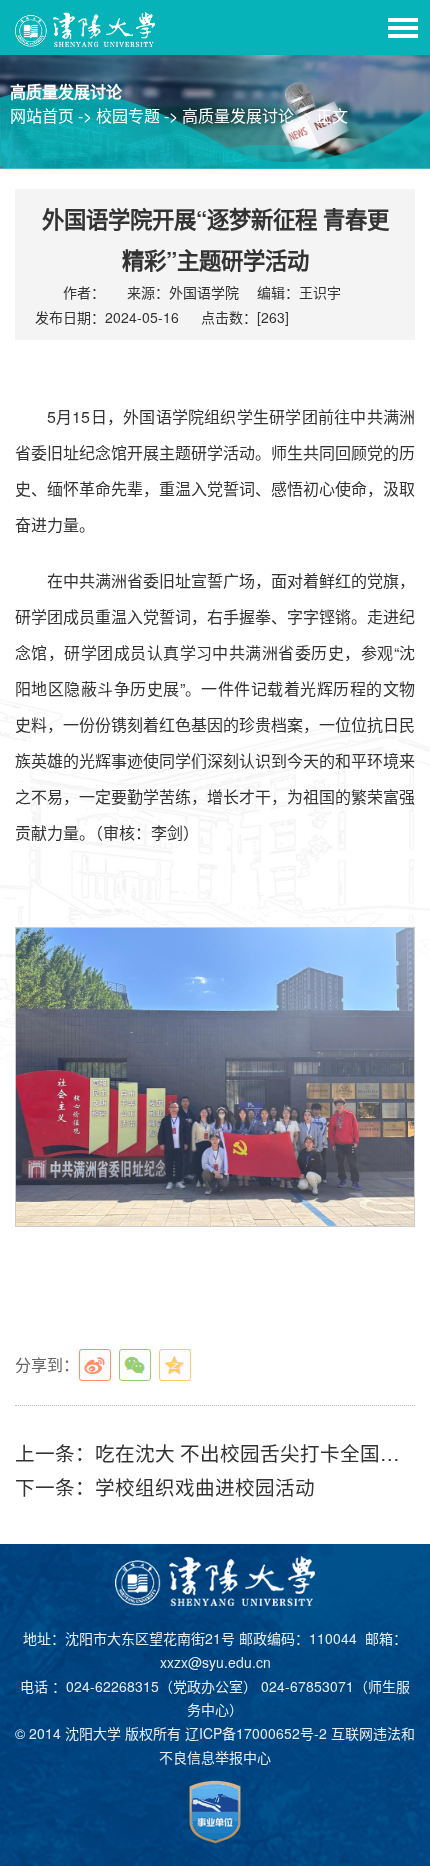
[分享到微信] (135, 1365)
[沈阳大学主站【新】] (85, 27)
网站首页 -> (53, 115)
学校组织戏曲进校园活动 (205, 1486)
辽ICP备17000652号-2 (256, 1733)
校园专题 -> (139, 115)
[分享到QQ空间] (175, 1365)
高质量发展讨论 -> (249, 115)
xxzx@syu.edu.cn (215, 1662)
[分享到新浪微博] (95, 1365)
